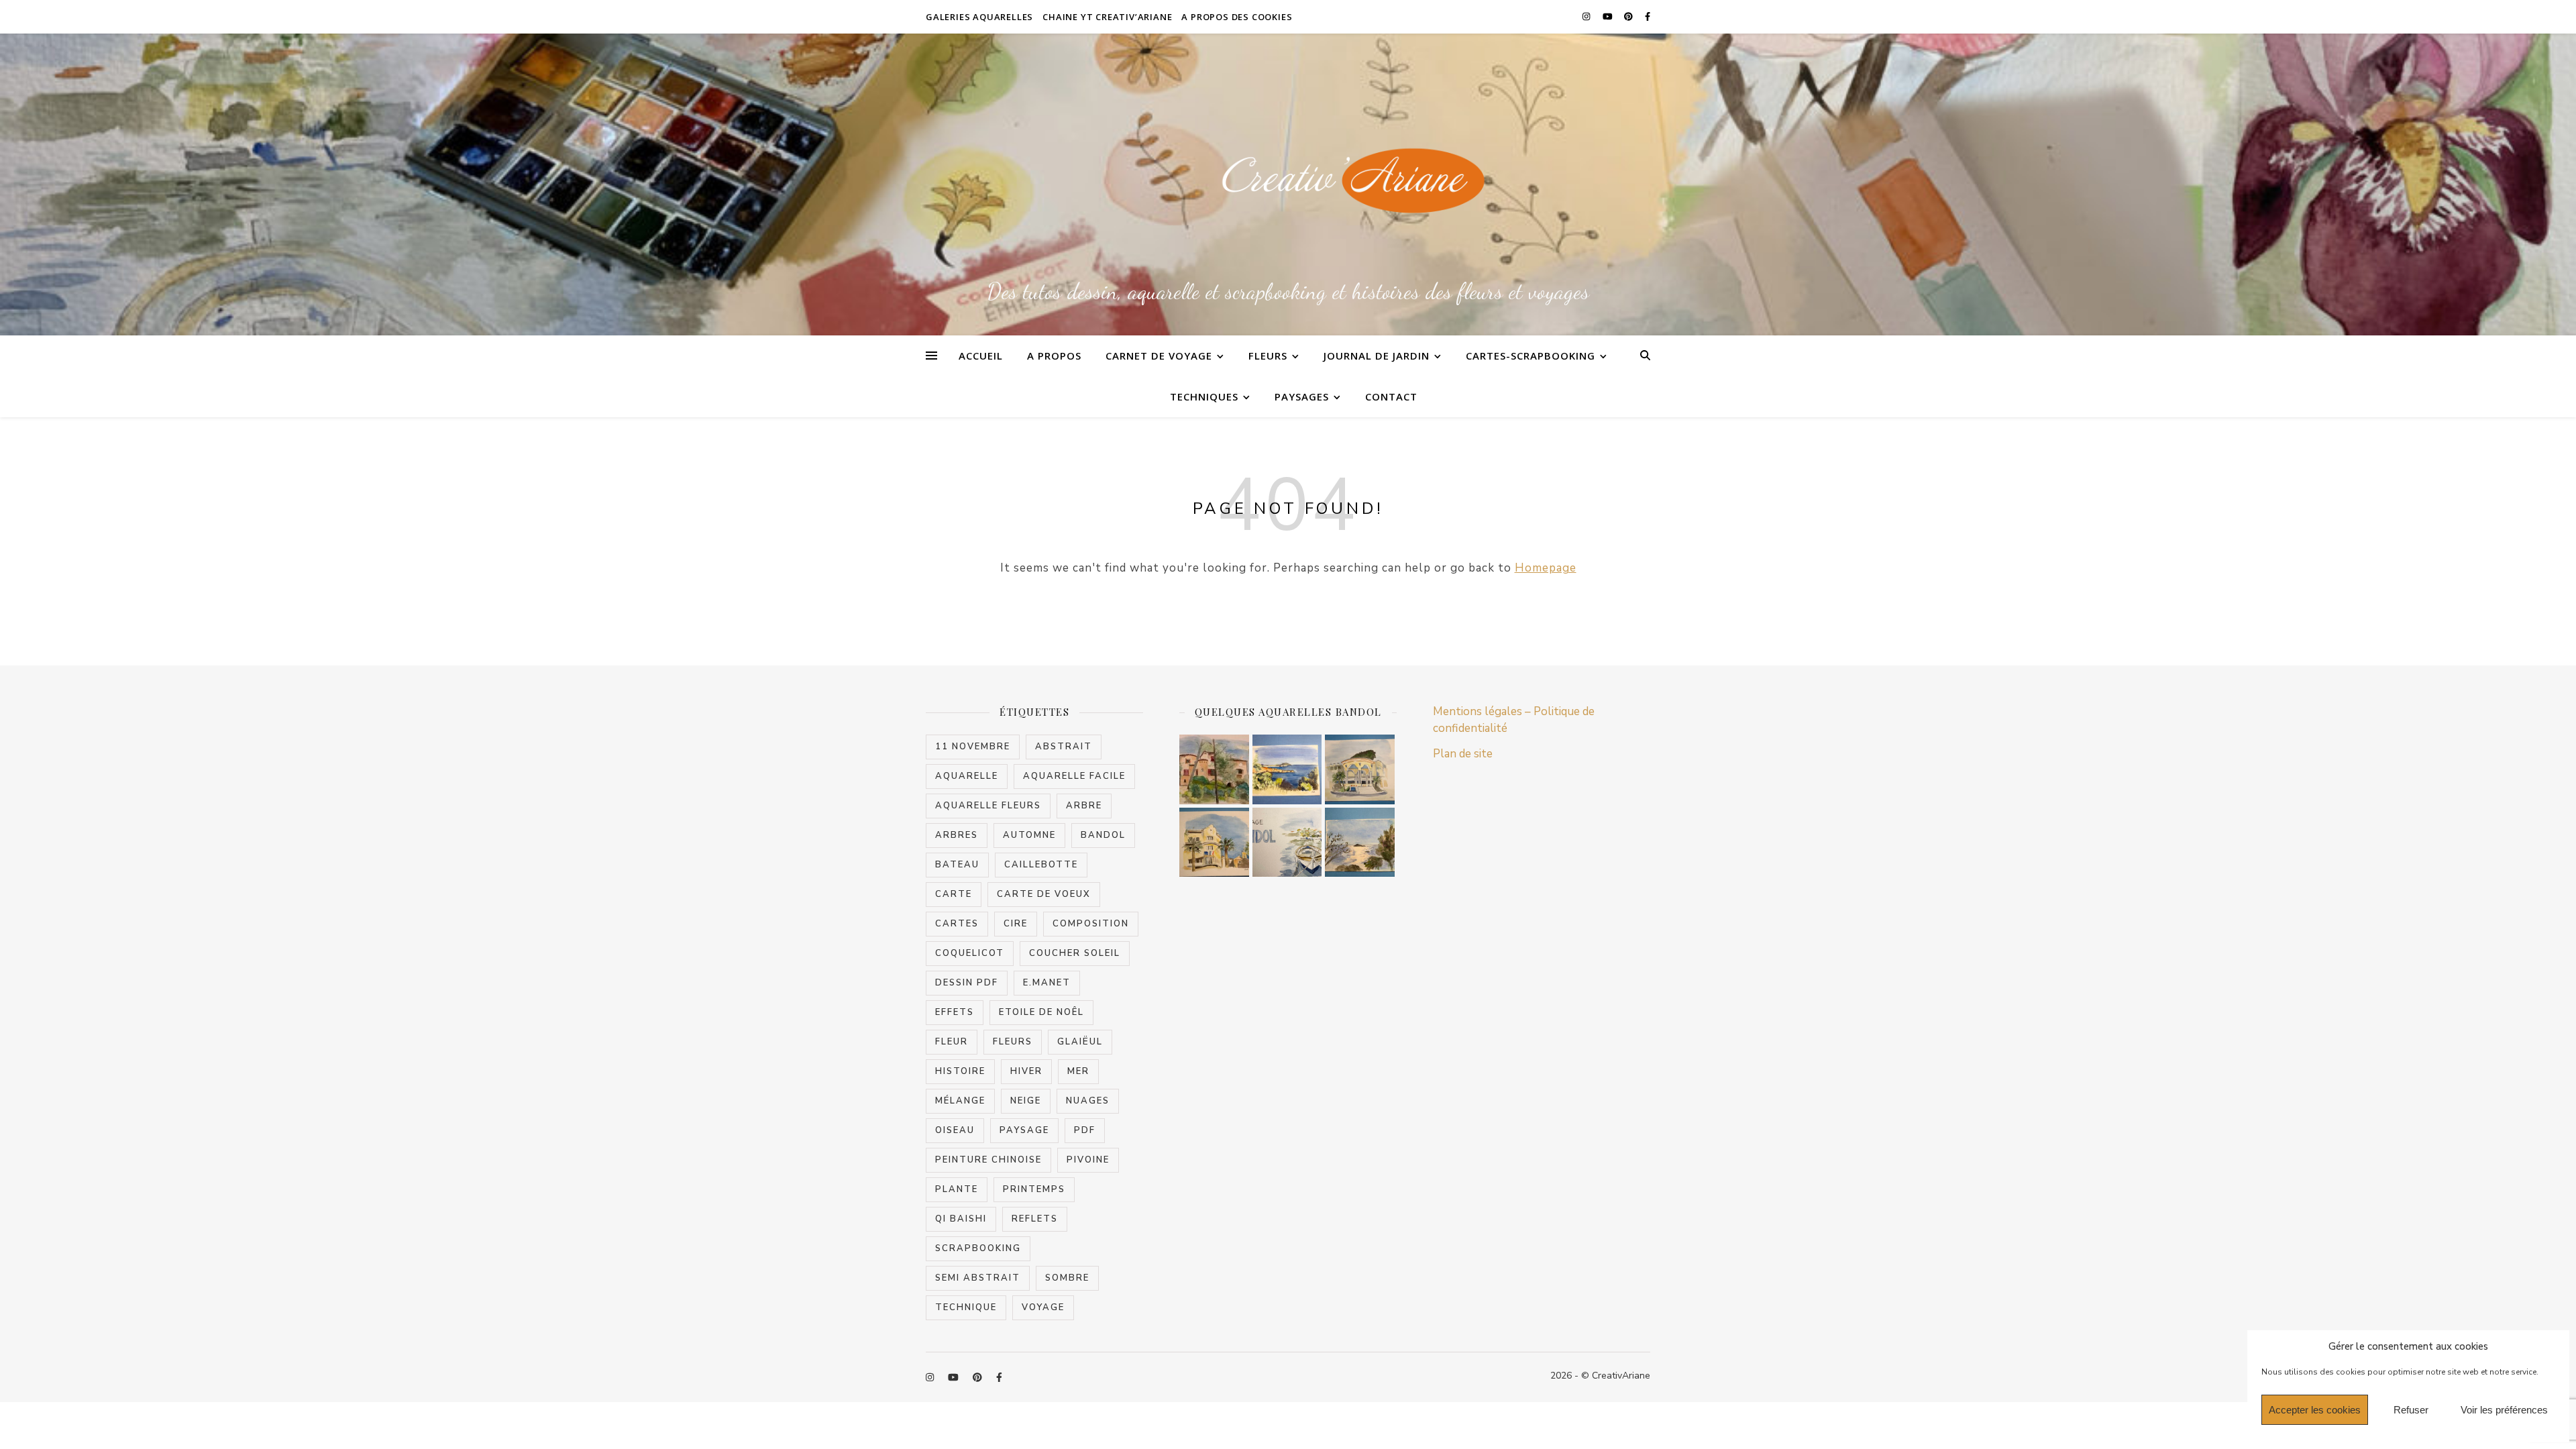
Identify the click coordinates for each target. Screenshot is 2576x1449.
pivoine (1088, 1160)
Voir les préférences (2504, 1410)
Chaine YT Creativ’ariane (1107, 17)
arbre (1084, 806)
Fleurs (1268, 356)
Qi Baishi (961, 1219)
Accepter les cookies (2315, 1410)
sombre (1067, 1278)
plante (957, 1189)
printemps (1034, 1189)
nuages (1088, 1101)
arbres (957, 835)
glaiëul (1080, 1042)
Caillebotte (1041, 865)
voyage (1043, 1307)
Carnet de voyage (1159, 356)
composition (1091, 924)
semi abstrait (978, 1278)
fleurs (1013, 1042)
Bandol (1103, 835)
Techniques (1204, 396)
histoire (960, 1071)
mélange (960, 1101)
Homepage (1546, 568)
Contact (1391, 396)
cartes (957, 924)
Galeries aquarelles (979, 17)
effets (955, 1012)
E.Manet (1047, 983)
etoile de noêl (1041, 1012)
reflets (1035, 1219)
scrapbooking (978, 1248)
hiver (1026, 1071)
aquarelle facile (1074, 776)
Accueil (981, 356)
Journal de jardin (1377, 356)
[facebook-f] (1648, 17)
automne (1029, 835)
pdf (1085, 1130)
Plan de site (1463, 754)
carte (954, 894)
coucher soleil (1075, 953)
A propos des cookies (1237, 17)
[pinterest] (1629, 17)
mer (1078, 1071)
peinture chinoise (988, 1160)
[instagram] (1587, 17)
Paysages (1302, 396)
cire (1016, 924)
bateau (957, 865)
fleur (952, 1042)
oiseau (955, 1130)
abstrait (1064, 747)
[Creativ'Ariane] (1288, 182)
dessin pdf (967, 983)
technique (966, 1307)
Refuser (2411, 1410)
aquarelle (967, 776)
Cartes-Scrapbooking (1531, 356)
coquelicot (970, 953)
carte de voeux (1044, 894)
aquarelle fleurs (988, 806)
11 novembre (973, 747)
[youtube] (1609, 17)
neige (1026, 1101)
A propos (1054, 356)
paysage (1024, 1130)
